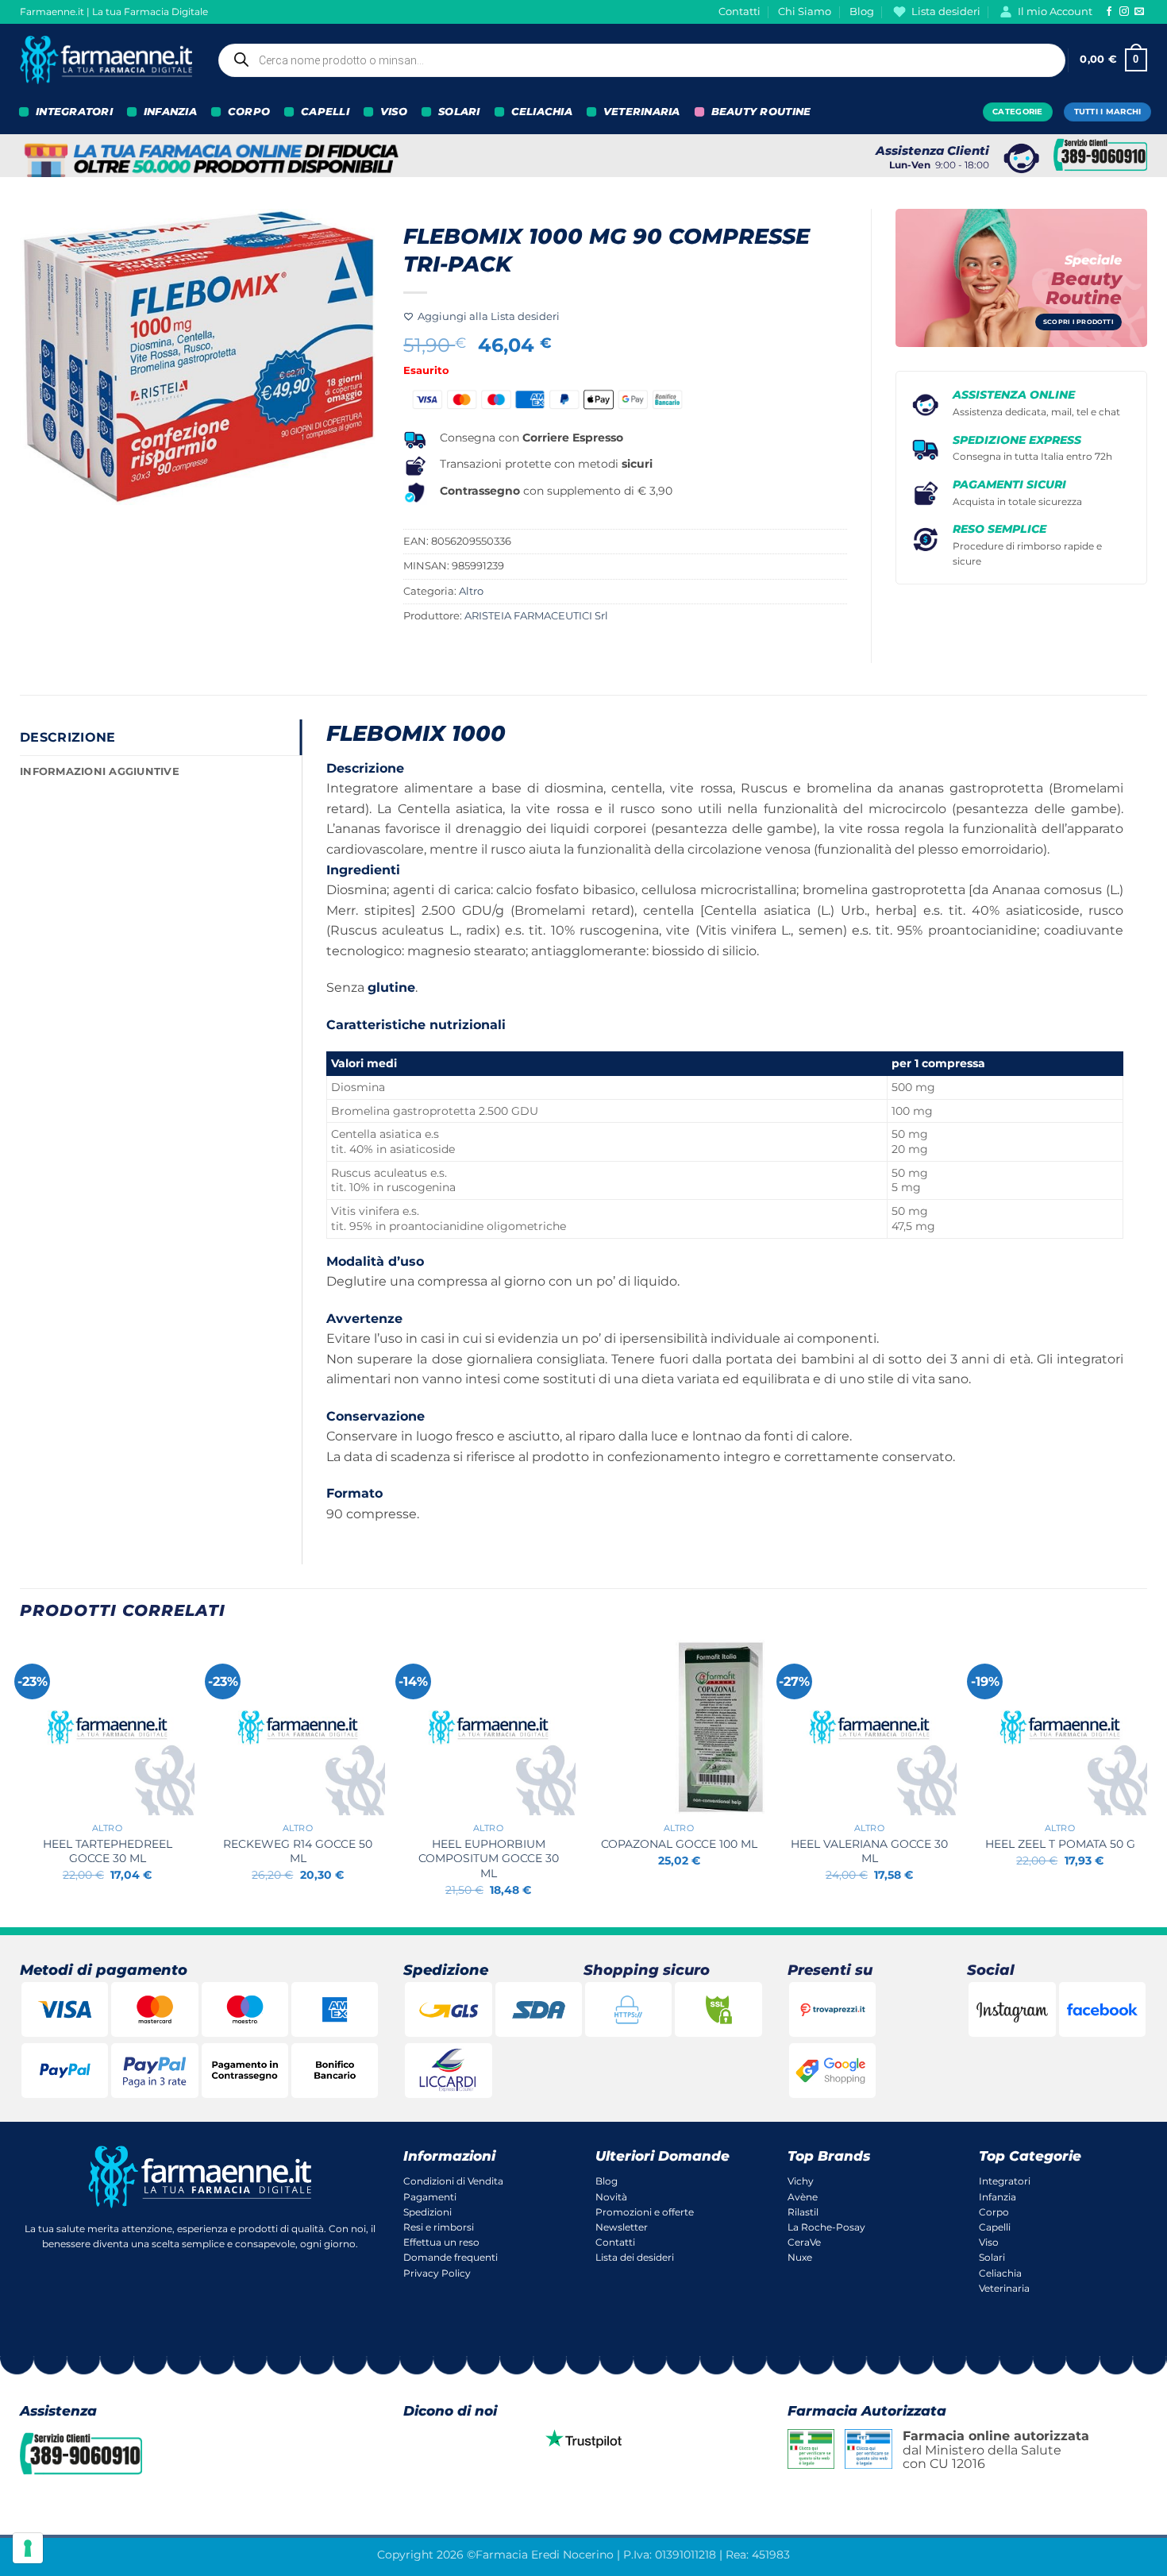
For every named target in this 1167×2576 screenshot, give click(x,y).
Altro (471, 591)
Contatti (739, 12)
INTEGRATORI (74, 112)
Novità (611, 2197)
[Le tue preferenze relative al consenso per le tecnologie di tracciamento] (28, 2548)
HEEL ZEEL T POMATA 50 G (1060, 1844)
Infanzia (998, 2197)
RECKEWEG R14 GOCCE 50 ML (298, 1851)
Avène (803, 2197)
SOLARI (459, 112)
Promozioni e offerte (645, 2212)
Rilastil (803, 2212)
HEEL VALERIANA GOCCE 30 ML (869, 1851)
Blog (862, 12)
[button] (1113, 60)
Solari (992, 2257)
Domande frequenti (451, 2257)
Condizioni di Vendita (453, 2181)
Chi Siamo (805, 12)
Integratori (1005, 2181)
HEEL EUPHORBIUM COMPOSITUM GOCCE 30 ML (489, 1859)
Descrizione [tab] (68, 737)
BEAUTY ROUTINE (761, 112)
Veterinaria (1004, 2288)
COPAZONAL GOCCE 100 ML (679, 1844)
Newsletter (622, 2227)
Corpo (994, 2212)
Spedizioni (428, 2212)
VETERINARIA (642, 112)
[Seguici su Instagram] (1124, 12)
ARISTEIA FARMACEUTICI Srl (536, 616)
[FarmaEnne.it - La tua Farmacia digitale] (106, 60)
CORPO (249, 112)
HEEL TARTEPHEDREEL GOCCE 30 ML (108, 1851)
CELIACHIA (542, 112)
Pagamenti (430, 2197)
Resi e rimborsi (439, 2227)
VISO (394, 112)
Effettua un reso (441, 2242)
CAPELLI (325, 112)
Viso (989, 2242)
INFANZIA (170, 112)
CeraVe (804, 2242)
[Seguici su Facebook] (1109, 12)
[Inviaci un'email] (1139, 12)
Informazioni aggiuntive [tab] (100, 771)
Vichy (801, 2181)
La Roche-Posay (826, 2227)
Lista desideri (946, 12)
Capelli (995, 2227)
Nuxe (800, 2257)
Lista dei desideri (635, 2257)
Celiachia (1000, 2273)
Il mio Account (1055, 12)
